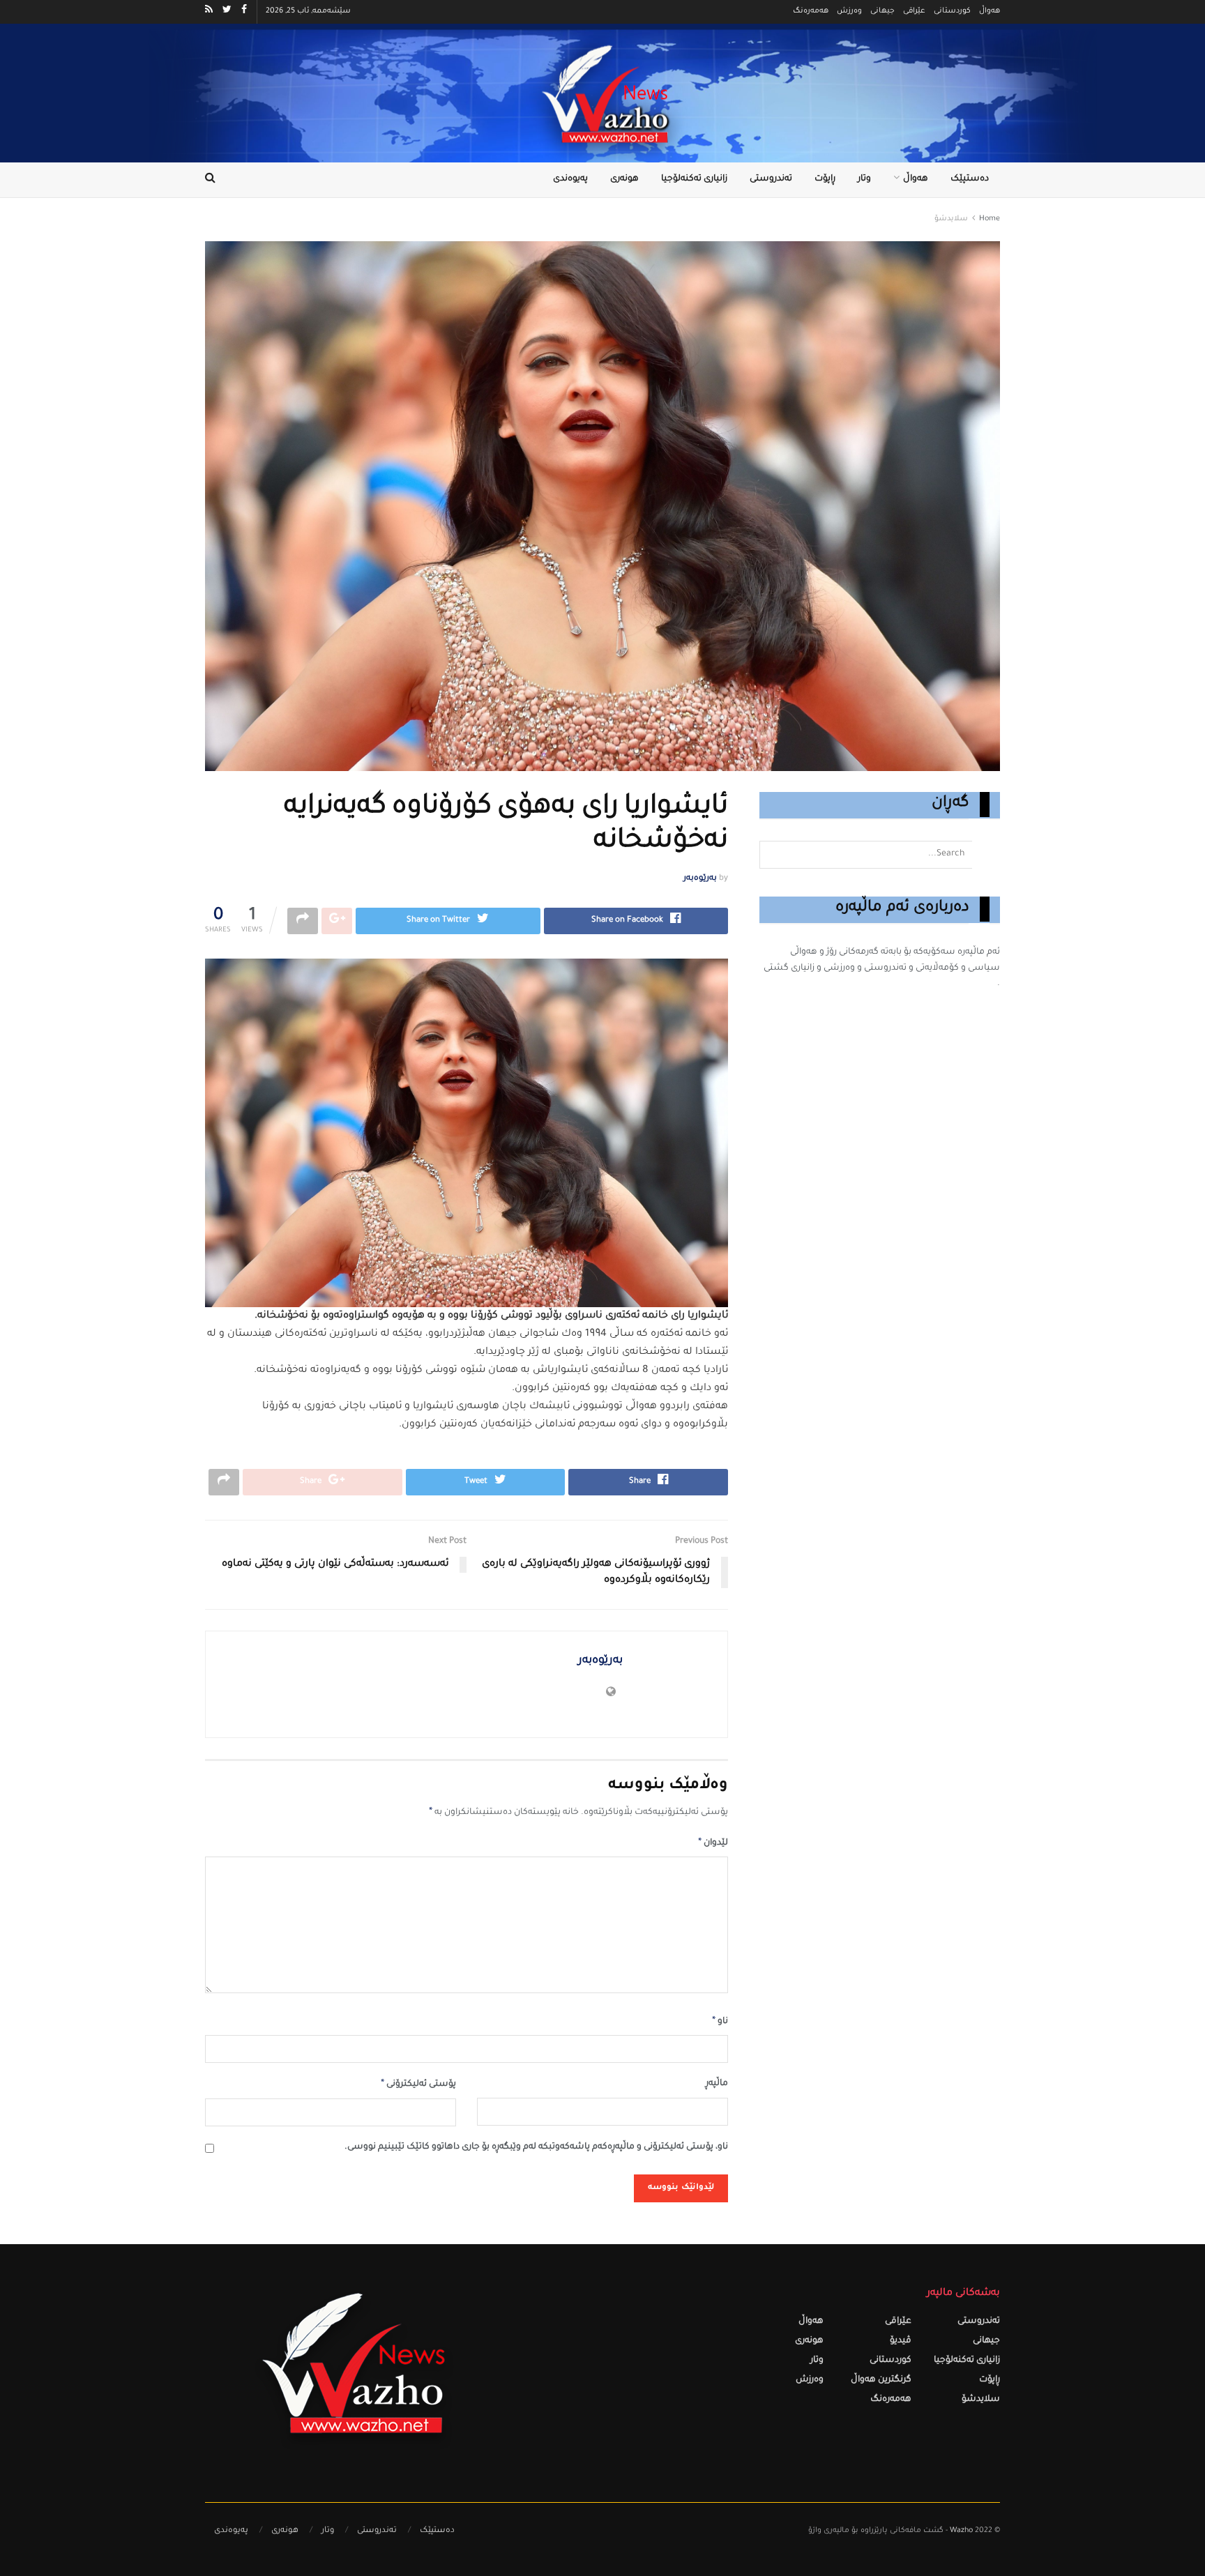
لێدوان (713, 1843)
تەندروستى (771, 180)
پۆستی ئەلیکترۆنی (418, 2085)
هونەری (624, 180)
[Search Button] (986, 855)
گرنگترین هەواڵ (881, 2380)
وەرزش (849, 12)
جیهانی (882, 12)
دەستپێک (970, 180)
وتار (864, 180)
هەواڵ (990, 12)
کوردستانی (952, 12)
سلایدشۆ (951, 219)
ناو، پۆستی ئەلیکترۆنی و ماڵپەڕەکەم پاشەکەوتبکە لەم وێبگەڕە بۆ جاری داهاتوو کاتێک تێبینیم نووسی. (536, 2148)
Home (990, 219)
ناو (720, 2022)
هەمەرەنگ (811, 12)
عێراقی (914, 12)
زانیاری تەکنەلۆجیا (694, 180)
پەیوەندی (570, 180)
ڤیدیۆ (901, 2341)
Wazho (961, 2531)
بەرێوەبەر (700, 879)
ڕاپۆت (825, 180)
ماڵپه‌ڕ (717, 2084)
